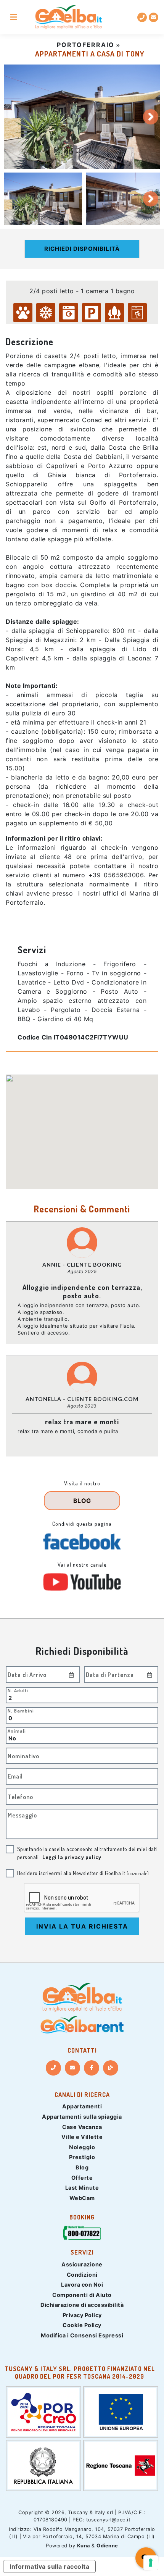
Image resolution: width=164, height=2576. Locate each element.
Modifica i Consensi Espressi (82, 2335)
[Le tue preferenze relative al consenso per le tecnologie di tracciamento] (151, 2563)
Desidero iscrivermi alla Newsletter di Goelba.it (83, 1873)
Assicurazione (82, 2264)
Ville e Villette (82, 2137)
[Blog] (111, 2068)
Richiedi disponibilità (82, 249)
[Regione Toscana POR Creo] (43, 2411)
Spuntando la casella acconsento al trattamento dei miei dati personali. (87, 1853)
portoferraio (86, 45)
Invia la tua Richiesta (82, 1926)
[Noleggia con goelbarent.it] (82, 2025)
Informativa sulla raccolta (49, 2566)
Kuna (84, 2546)
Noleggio (82, 2147)
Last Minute (82, 2188)
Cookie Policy (82, 2325)
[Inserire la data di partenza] (150, 1675)
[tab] (43, 199)
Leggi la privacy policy (72, 1857)
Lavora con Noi (82, 2285)
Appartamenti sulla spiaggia (82, 2117)
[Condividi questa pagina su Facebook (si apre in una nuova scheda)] (82, 1541)
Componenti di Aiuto (82, 2295)
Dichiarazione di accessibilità (82, 2305)
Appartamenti (82, 2106)
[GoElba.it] (82, 1997)
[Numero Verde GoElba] (82, 2235)
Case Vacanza (82, 2127)
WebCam (82, 2198)
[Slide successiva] (151, 117)
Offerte (82, 2178)
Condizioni (82, 2275)
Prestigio (82, 2157)
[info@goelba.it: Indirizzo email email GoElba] (154, 17)
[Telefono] (53, 2068)
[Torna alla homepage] (68, 17)
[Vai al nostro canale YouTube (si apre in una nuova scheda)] (82, 1582)
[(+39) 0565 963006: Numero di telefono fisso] (142, 17)
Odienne (107, 2546)
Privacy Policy (82, 2315)
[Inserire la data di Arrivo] (72, 1675)
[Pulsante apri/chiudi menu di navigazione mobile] (14, 17)
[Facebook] (92, 2068)
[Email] (72, 2068)
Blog (82, 2167)
